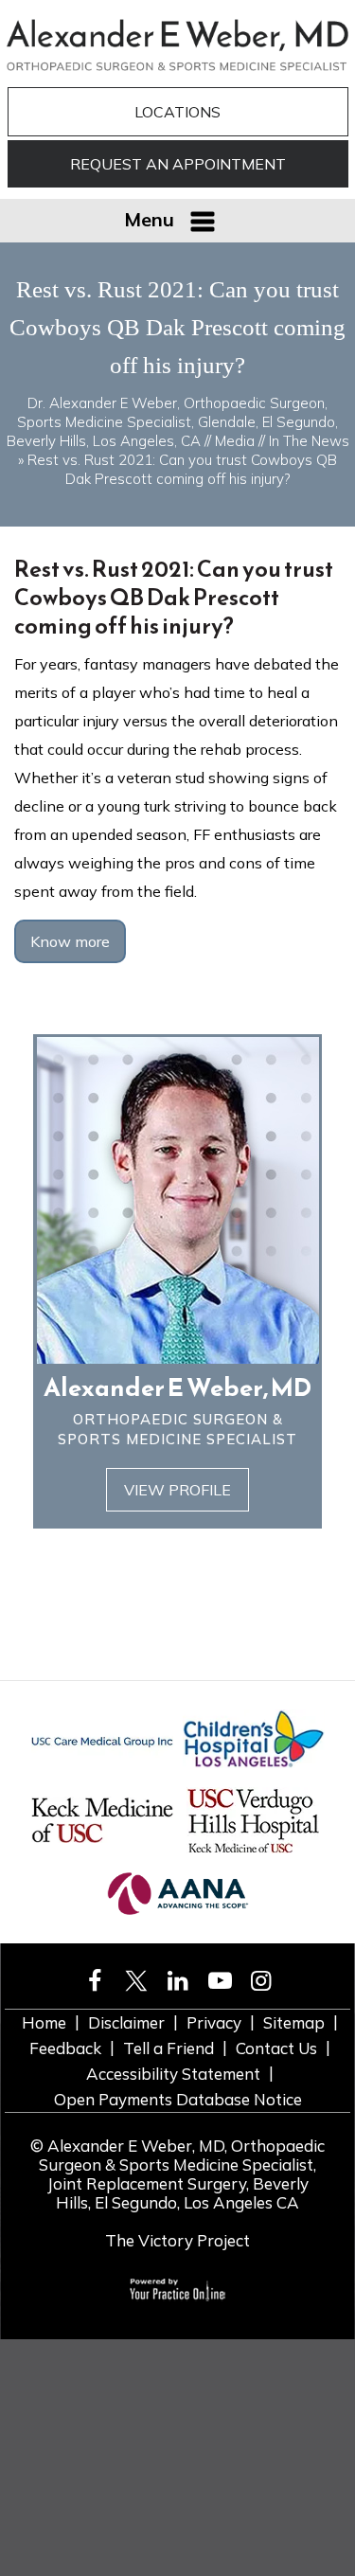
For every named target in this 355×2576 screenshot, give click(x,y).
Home (44, 2022)
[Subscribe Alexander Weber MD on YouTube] (220, 1981)
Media (235, 441)
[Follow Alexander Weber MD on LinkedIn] (178, 1981)
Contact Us (276, 2048)
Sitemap (294, 2022)
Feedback (65, 2048)
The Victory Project (177, 2240)
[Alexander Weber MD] (177, 43)
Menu (149, 219)
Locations (177, 112)
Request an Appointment (178, 164)
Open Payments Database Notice (178, 2099)
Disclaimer (126, 2022)
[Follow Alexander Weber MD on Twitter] (136, 1981)
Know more (70, 941)
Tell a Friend (169, 2048)
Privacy (214, 2022)
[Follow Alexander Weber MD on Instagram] (261, 1981)
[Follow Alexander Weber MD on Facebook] (95, 1981)
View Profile (177, 1490)
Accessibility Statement (173, 2074)
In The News (309, 441)
